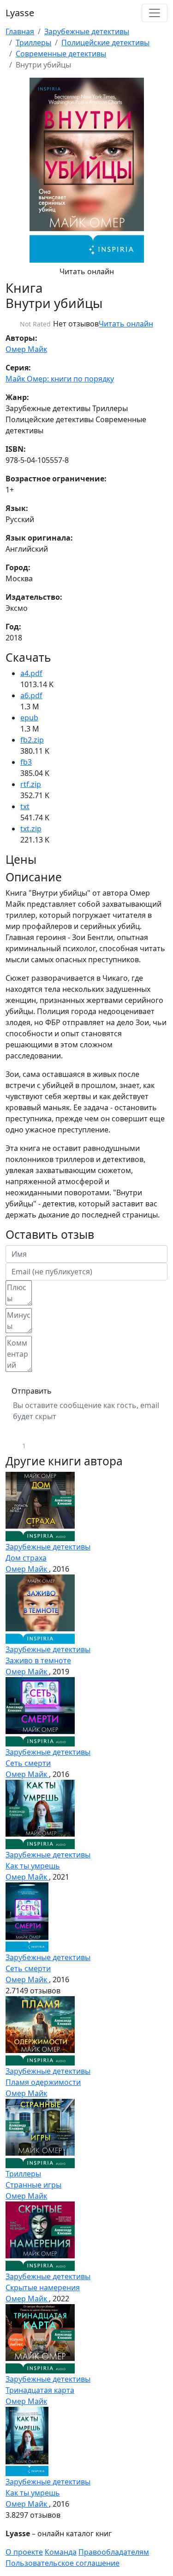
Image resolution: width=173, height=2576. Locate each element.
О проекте (24, 2552)
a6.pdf (31, 695)
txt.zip (31, 829)
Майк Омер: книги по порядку (60, 379)
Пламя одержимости (43, 2082)
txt (25, 806)
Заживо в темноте (38, 1660)
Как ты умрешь (33, 1866)
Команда (61, 2552)
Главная (20, 31)
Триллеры (33, 43)
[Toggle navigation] (155, 13)
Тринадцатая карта (40, 2390)
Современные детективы (61, 54)
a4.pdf (31, 673)
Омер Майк (26, 349)
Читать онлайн (87, 271)
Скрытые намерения (43, 2287)
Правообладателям (114, 2552)
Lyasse (20, 13)
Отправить (32, 1391)
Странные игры (33, 2185)
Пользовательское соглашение (63, 2563)
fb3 (26, 762)
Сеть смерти (28, 1763)
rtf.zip (31, 784)
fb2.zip (32, 740)
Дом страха (26, 1558)
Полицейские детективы (105, 43)
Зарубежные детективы (87, 31)
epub (29, 718)
